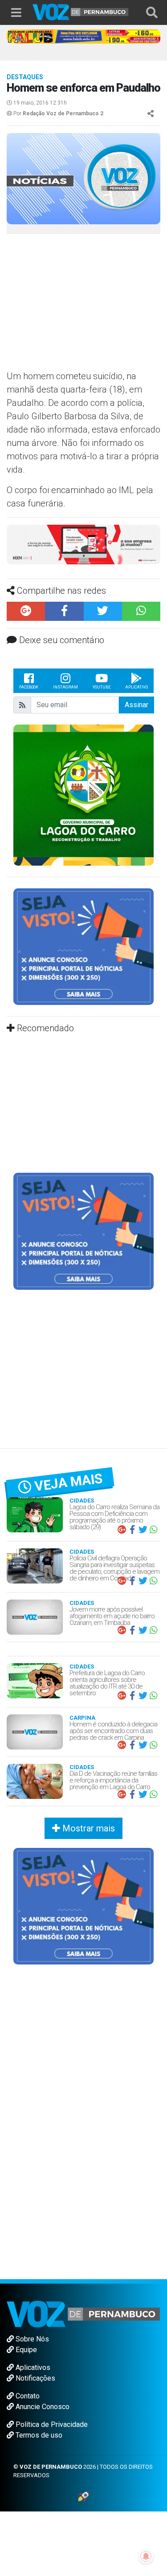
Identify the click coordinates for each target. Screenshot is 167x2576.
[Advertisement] (80, 305)
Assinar (136, 705)
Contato (27, 2396)
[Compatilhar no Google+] (26, 611)
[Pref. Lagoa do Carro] (83, 794)
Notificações (35, 2378)
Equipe (25, 2350)
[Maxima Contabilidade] (83, 544)
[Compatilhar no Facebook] (64, 611)
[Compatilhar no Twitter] (103, 611)
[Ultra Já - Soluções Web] (83, 2496)
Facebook (29, 687)
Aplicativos (32, 2367)
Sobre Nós (31, 2339)
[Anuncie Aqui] (83, 946)
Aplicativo (136, 687)
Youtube (102, 687)
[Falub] (83, 36)
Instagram (65, 687)
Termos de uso (38, 2435)
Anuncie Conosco (42, 2407)
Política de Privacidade (51, 2424)
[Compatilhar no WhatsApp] (141, 611)
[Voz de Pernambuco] (81, 11)
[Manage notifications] (146, 2556)
